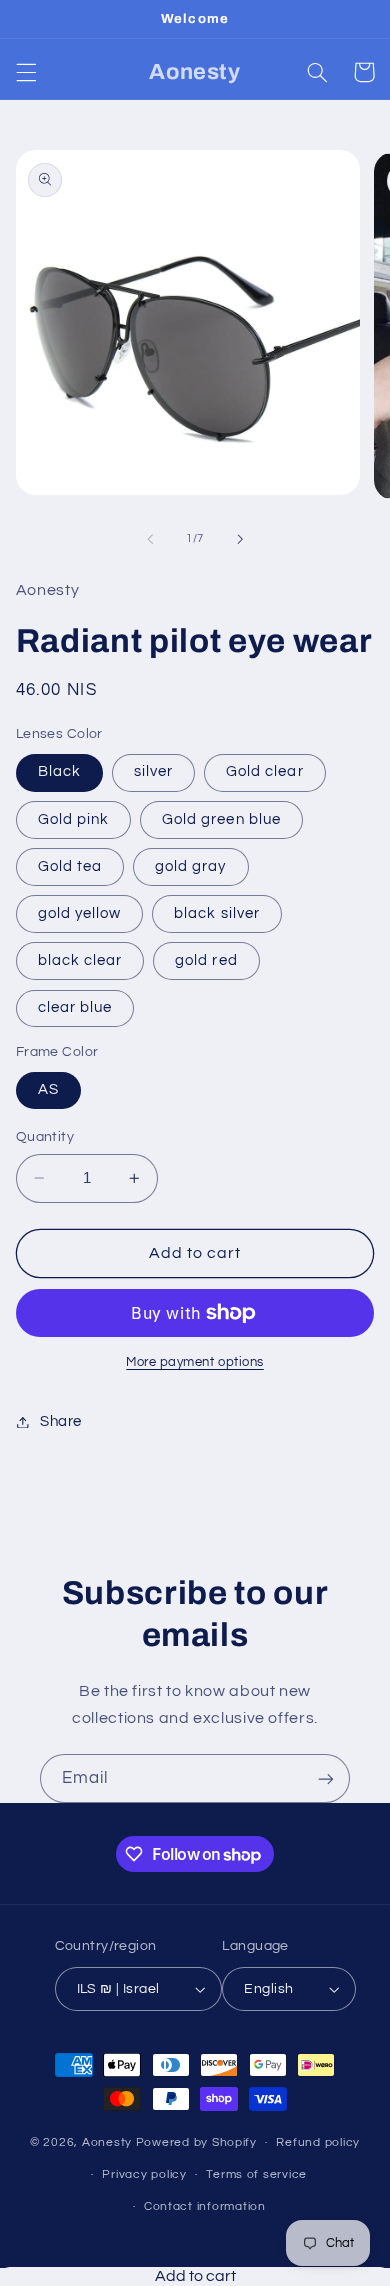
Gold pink (73, 819)
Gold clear (265, 771)
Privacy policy (144, 2174)
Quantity (45, 1137)
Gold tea (70, 866)
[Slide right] (240, 539)
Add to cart (195, 2276)
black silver (217, 913)
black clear (80, 960)
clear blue (75, 1007)
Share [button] (61, 1421)
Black (59, 771)
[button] (26, 72)
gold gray (190, 866)
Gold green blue (221, 819)
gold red (206, 960)
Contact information (205, 2206)
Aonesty (109, 2142)
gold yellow (80, 913)
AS (48, 1089)
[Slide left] (150, 539)
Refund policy (318, 2142)
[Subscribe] (326, 1778)
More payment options (195, 1362)
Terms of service (256, 2174)
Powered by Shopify (196, 2142)
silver (153, 771)
